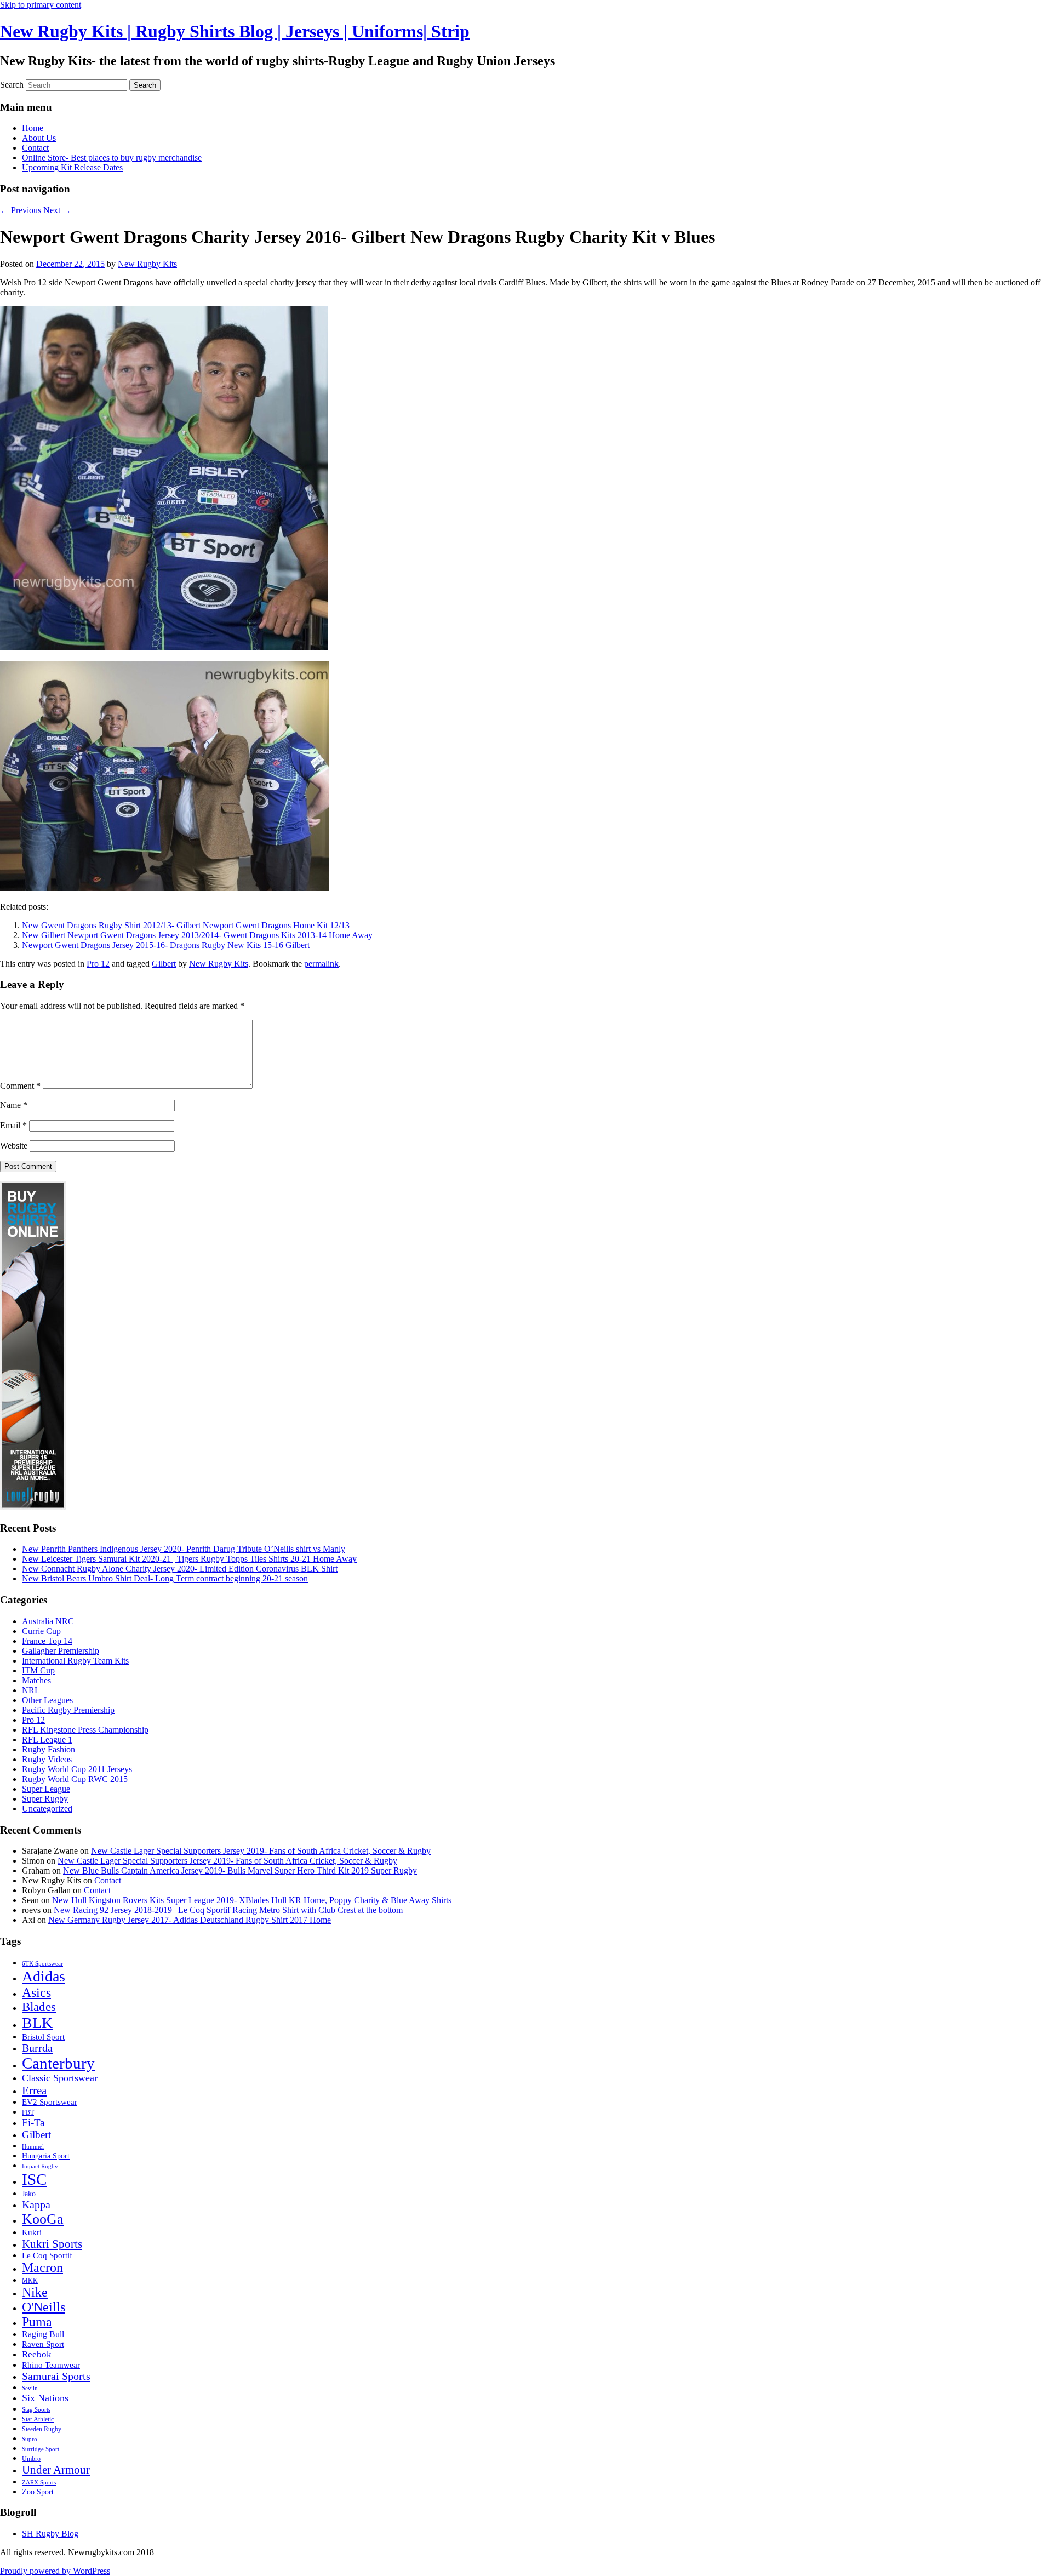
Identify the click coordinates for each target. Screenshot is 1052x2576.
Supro (30, 2439)
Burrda (37, 2048)
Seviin (30, 2388)
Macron (42, 2267)
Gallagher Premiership (61, 1651)
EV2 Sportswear (50, 2102)
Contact (35, 148)
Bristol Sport (43, 2037)
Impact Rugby (40, 2166)
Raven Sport (43, 2344)
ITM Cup (38, 1670)
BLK (37, 2023)
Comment (20, 1086)
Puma (37, 2322)
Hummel (33, 2147)
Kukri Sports (52, 2244)
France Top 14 (47, 1641)
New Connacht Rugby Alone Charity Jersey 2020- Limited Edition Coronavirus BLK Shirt (180, 1569)
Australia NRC (48, 1621)
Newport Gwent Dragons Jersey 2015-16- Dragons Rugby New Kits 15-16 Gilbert (166, 945)
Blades (39, 2007)
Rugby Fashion (48, 1749)
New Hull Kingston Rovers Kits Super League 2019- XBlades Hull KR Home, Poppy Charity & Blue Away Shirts (252, 1900)
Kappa (36, 2204)
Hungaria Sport (46, 2156)
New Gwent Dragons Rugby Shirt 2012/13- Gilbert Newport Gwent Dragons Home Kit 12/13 (186, 925)
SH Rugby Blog (50, 2534)
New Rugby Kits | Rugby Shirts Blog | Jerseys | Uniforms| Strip (235, 31)
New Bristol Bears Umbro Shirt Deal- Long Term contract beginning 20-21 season (165, 1578)
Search (12, 85)
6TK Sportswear (42, 1964)
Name (14, 1105)
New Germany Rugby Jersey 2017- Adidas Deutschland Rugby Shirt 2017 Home (190, 1920)
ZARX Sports (39, 2483)
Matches (36, 1680)
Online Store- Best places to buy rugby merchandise (112, 158)
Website (14, 1146)
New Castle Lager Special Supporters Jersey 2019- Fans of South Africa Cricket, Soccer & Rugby (261, 1851)
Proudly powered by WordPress (55, 2571)
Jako (29, 2194)
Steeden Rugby (42, 2429)
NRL (31, 1690)
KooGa (43, 2219)
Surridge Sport (41, 2449)
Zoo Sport (38, 2492)
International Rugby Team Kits (75, 1661)
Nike (35, 2292)
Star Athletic (38, 2419)
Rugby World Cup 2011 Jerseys (77, 1769)
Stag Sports (36, 2410)
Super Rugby (45, 1799)
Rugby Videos (47, 1759)
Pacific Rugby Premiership (68, 1710)
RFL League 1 (47, 1740)
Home (33, 128)
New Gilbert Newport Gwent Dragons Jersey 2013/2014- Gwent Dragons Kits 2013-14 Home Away (197, 935)
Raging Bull (43, 2334)
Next (57, 210)
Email (13, 1125)
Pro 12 (98, 964)
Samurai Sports (56, 2376)
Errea (34, 2090)
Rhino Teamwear (51, 2365)
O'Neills (44, 2307)
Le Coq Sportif (47, 2255)
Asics (36, 1992)
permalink (321, 964)
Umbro (31, 2459)
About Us (39, 138)
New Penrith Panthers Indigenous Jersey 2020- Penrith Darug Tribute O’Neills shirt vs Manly (184, 1549)
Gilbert (164, 964)
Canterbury (58, 2063)
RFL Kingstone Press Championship (85, 1730)
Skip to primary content (41, 5)
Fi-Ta (33, 2123)
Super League (46, 1789)
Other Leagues (47, 1700)
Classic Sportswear (60, 2078)
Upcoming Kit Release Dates (72, 167)
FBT (28, 2112)
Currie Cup (41, 1631)
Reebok (37, 2354)
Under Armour (56, 2470)
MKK (30, 2281)
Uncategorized (47, 1809)
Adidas (44, 1976)
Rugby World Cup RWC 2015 (75, 1779)
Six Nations (45, 2398)
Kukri (32, 2232)
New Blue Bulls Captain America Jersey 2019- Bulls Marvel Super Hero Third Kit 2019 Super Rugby (240, 1870)
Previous (21, 210)
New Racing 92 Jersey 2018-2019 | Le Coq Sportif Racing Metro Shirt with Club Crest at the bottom (228, 1910)
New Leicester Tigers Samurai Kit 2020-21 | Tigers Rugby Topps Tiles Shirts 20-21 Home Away (189, 1559)
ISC (34, 2179)
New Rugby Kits (147, 264)
